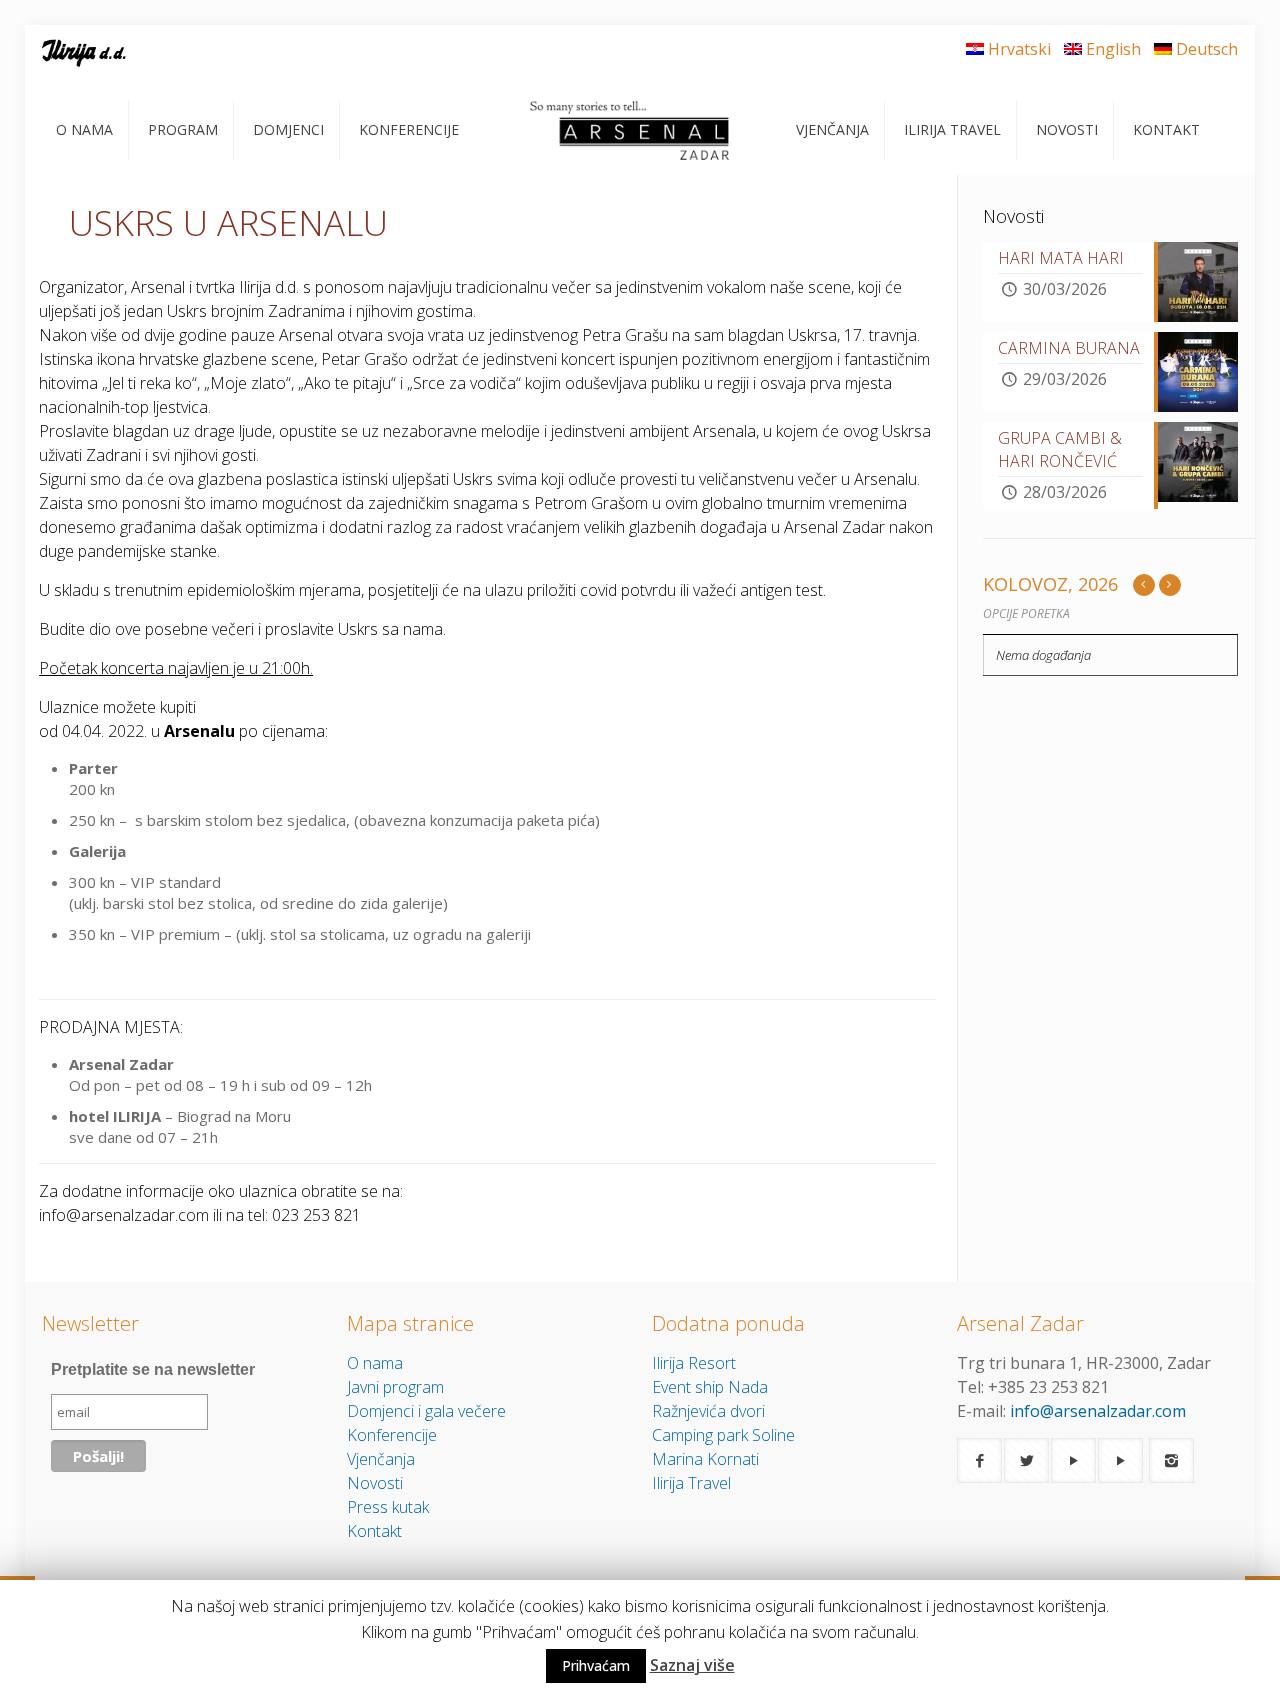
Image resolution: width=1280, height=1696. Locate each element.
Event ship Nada (710, 1387)
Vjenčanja (381, 1459)
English (1113, 49)
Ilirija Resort (694, 1363)
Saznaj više (692, 1665)
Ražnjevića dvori (708, 1411)
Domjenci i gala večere (426, 1411)
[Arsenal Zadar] (627, 130)
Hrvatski (1019, 49)
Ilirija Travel (691, 1483)
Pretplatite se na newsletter (153, 1369)
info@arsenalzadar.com (1098, 1411)
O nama (375, 1363)
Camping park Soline (723, 1435)
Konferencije (392, 1435)
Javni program (395, 1387)
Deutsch (1207, 49)
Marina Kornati (705, 1459)
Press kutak (388, 1507)
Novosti (375, 1483)
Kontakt (374, 1531)
